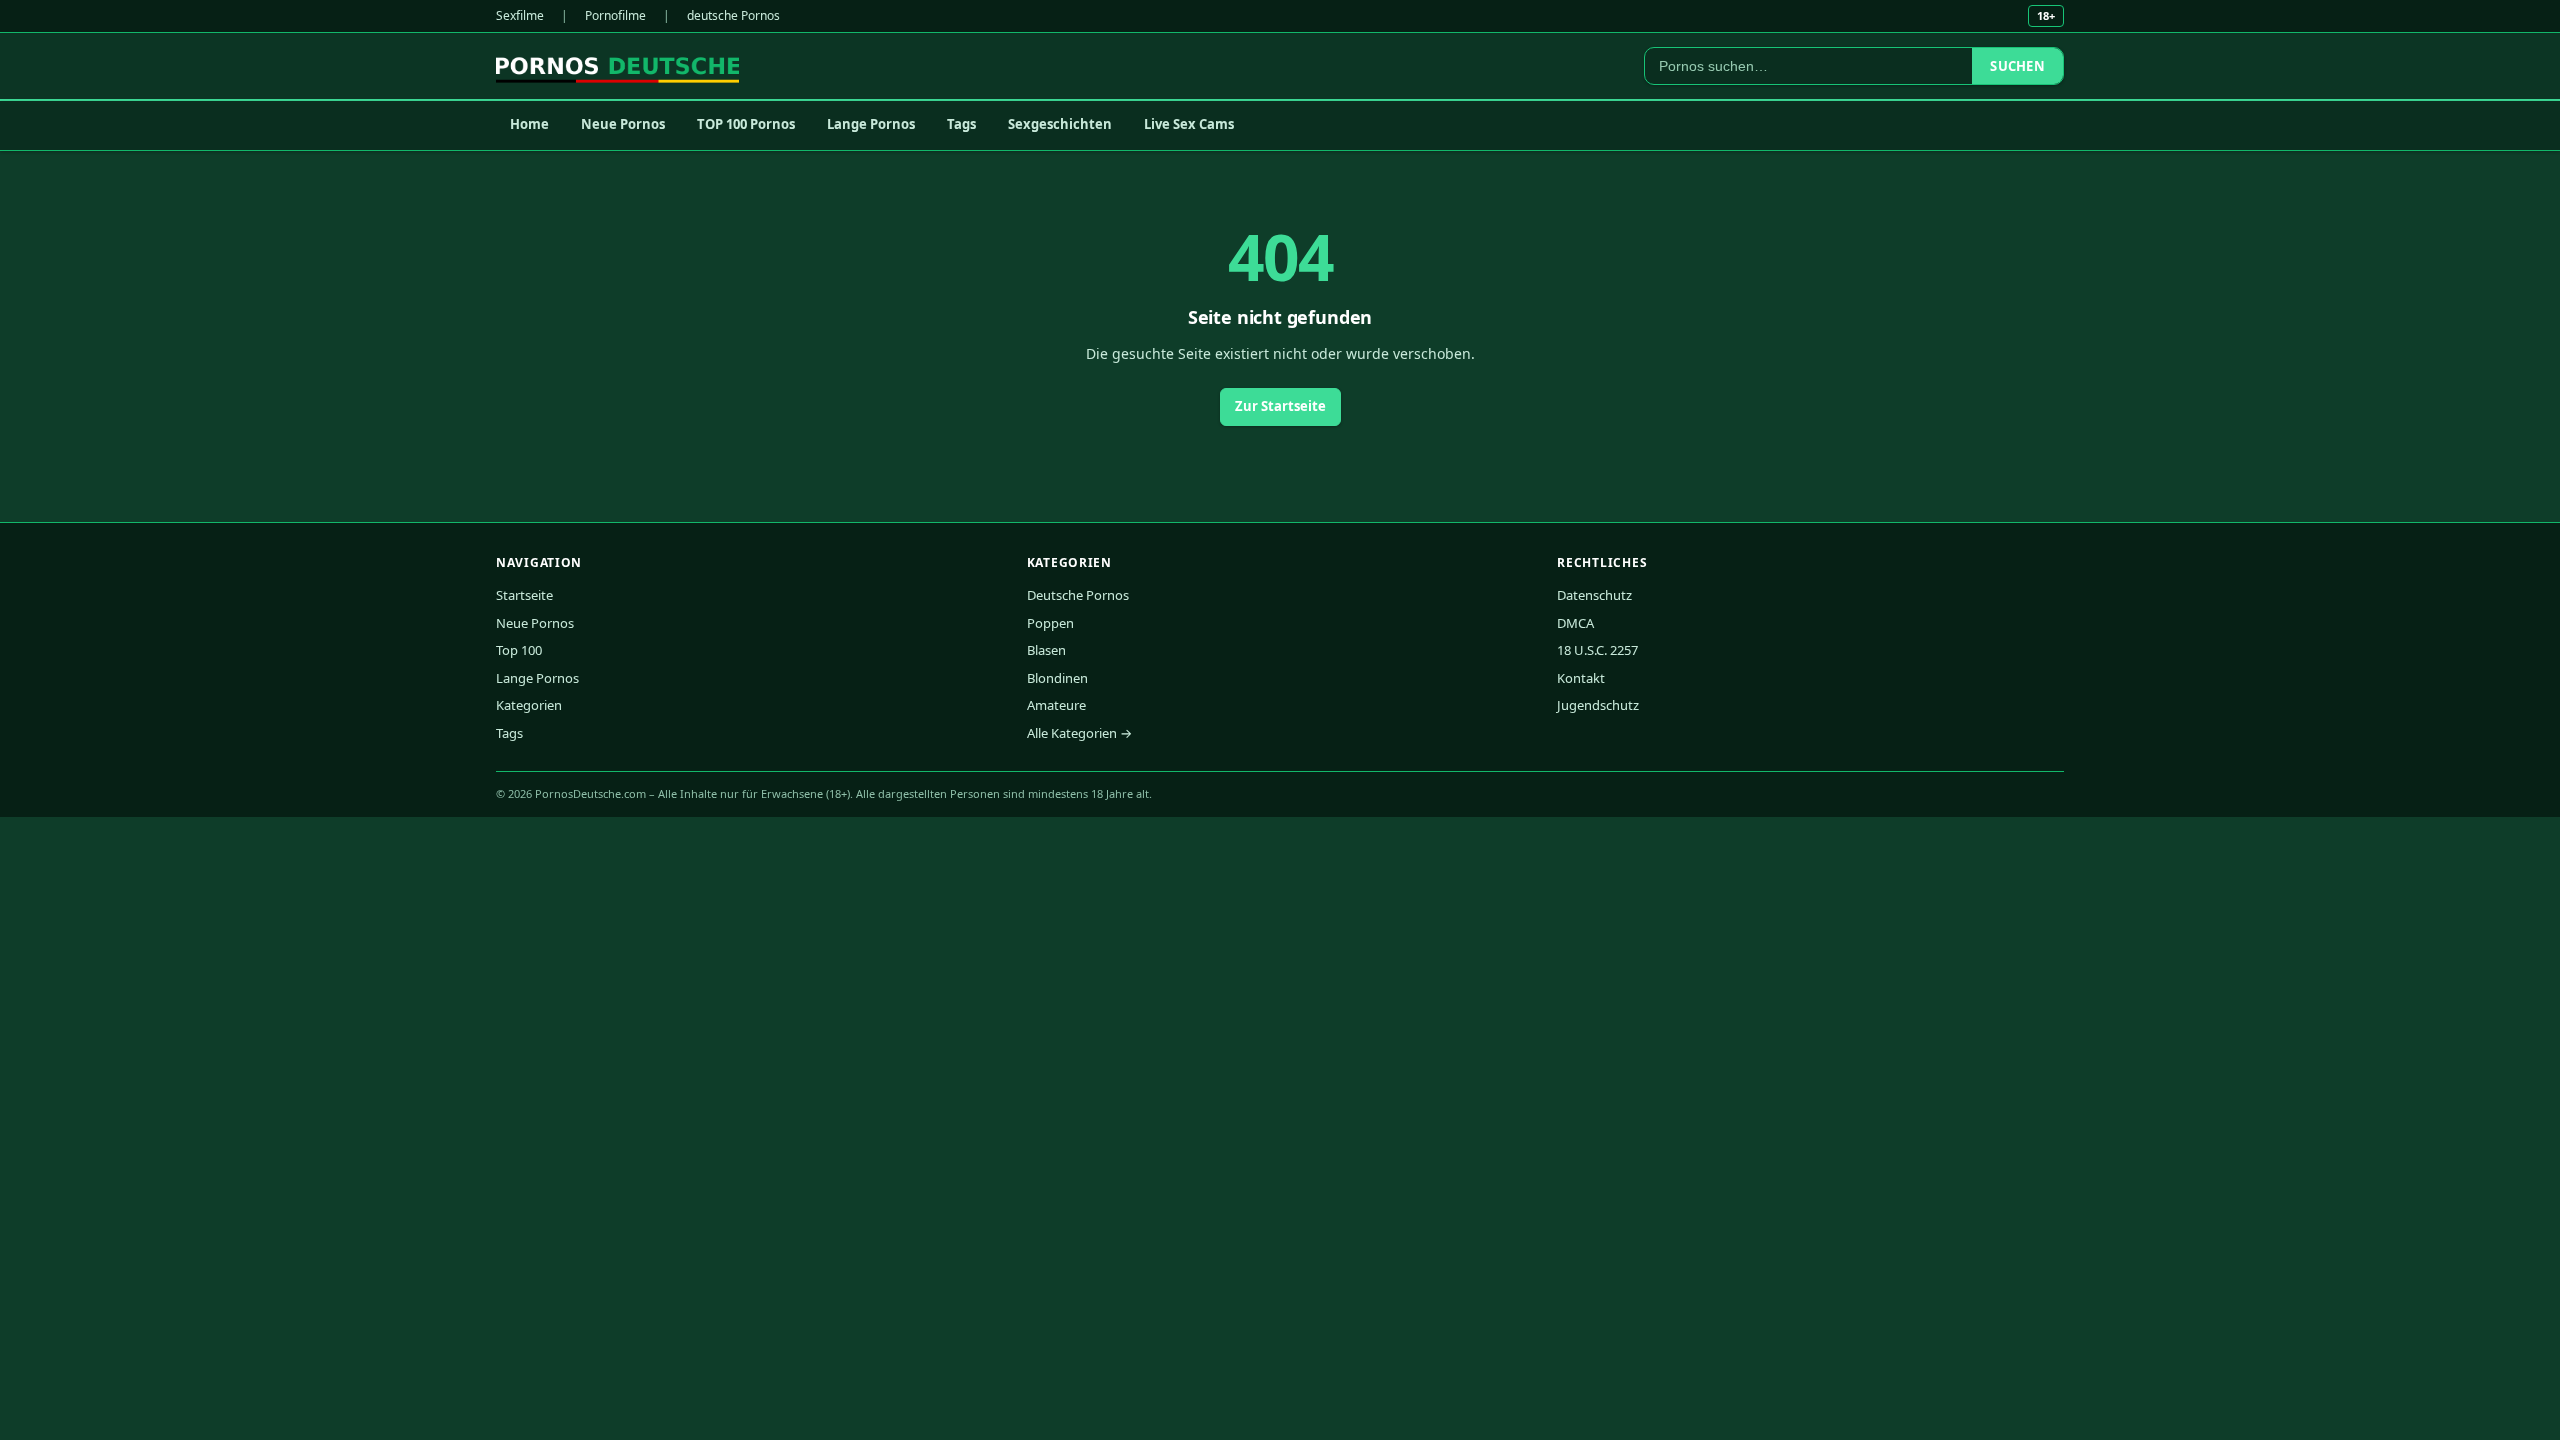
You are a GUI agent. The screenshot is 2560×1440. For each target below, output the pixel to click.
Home (529, 124)
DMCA (1575, 623)
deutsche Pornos (733, 15)
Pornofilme (615, 15)
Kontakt (1581, 678)
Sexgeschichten (1060, 124)
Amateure (1056, 705)
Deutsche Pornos (1078, 595)
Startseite (524, 595)
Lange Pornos (871, 124)
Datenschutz (1594, 595)
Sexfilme (520, 15)
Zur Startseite (1280, 406)
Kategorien (529, 705)
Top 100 (519, 650)
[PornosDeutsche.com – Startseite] (617, 66)
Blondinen (1057, 678)
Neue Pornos (623, 124)
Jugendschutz (1598, 705)
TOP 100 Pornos (746, 124)
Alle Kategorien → (1079, 733)
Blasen (1046, 650)
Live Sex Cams (1189, 124)
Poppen (1050, 623)
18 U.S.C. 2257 (1597, 650)
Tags (961, 124)
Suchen (2017, 66)
